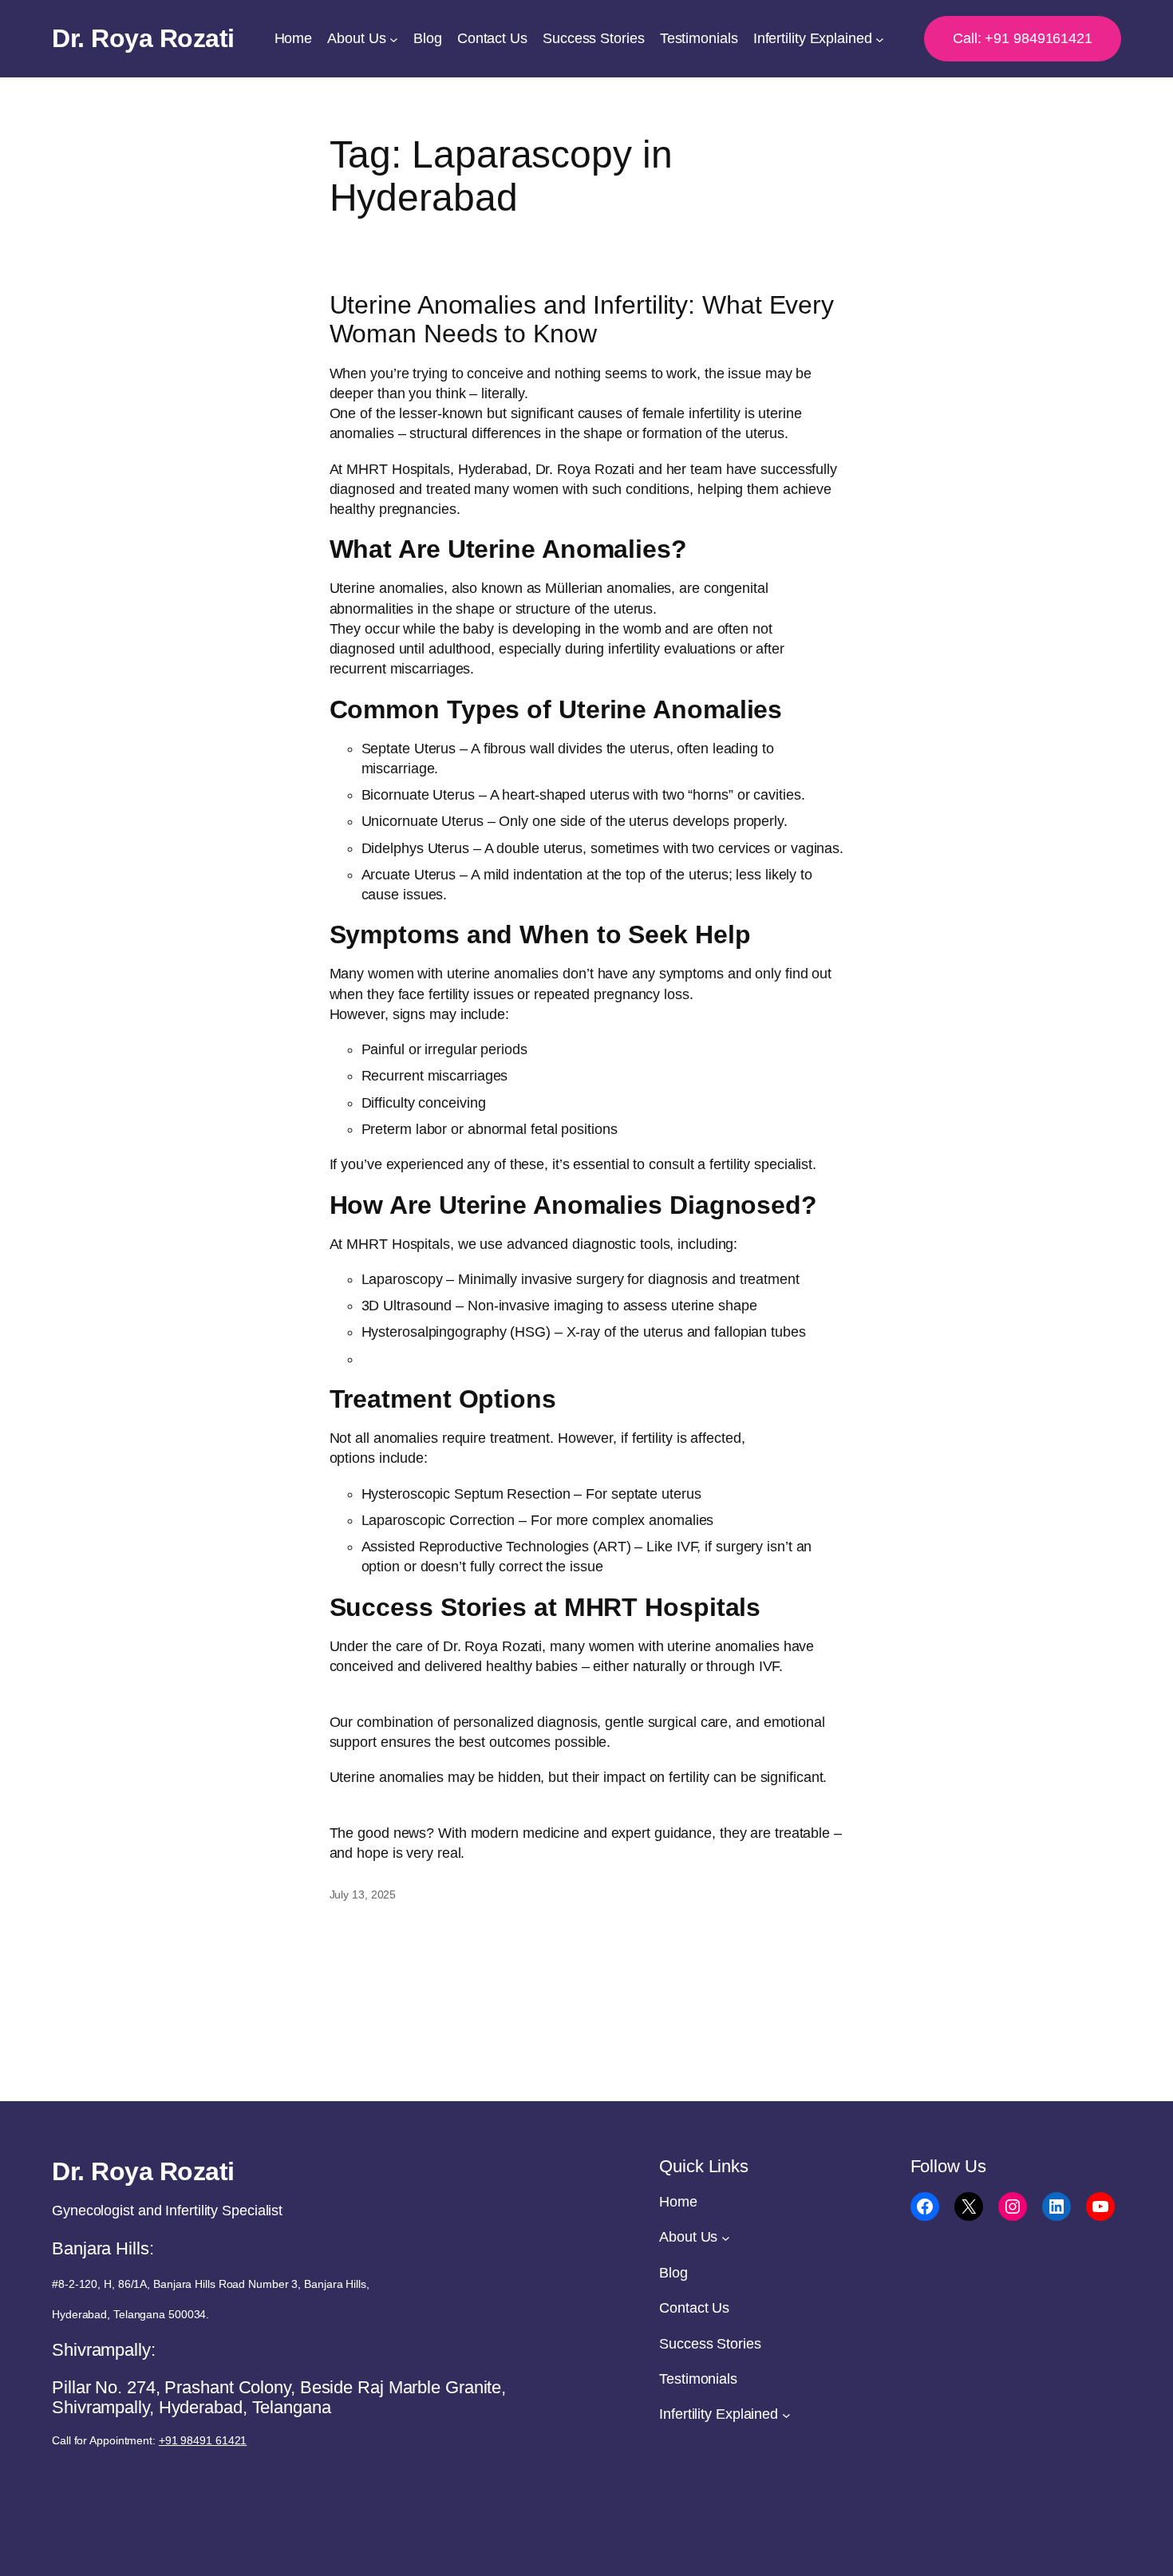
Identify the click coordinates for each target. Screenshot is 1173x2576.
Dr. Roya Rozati (143, 38)
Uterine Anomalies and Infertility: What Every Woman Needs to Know (582, 319)
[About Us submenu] (394, 39)
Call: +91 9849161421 (1023, 38)
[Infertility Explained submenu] (880, 39)
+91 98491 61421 (203, 2440)
